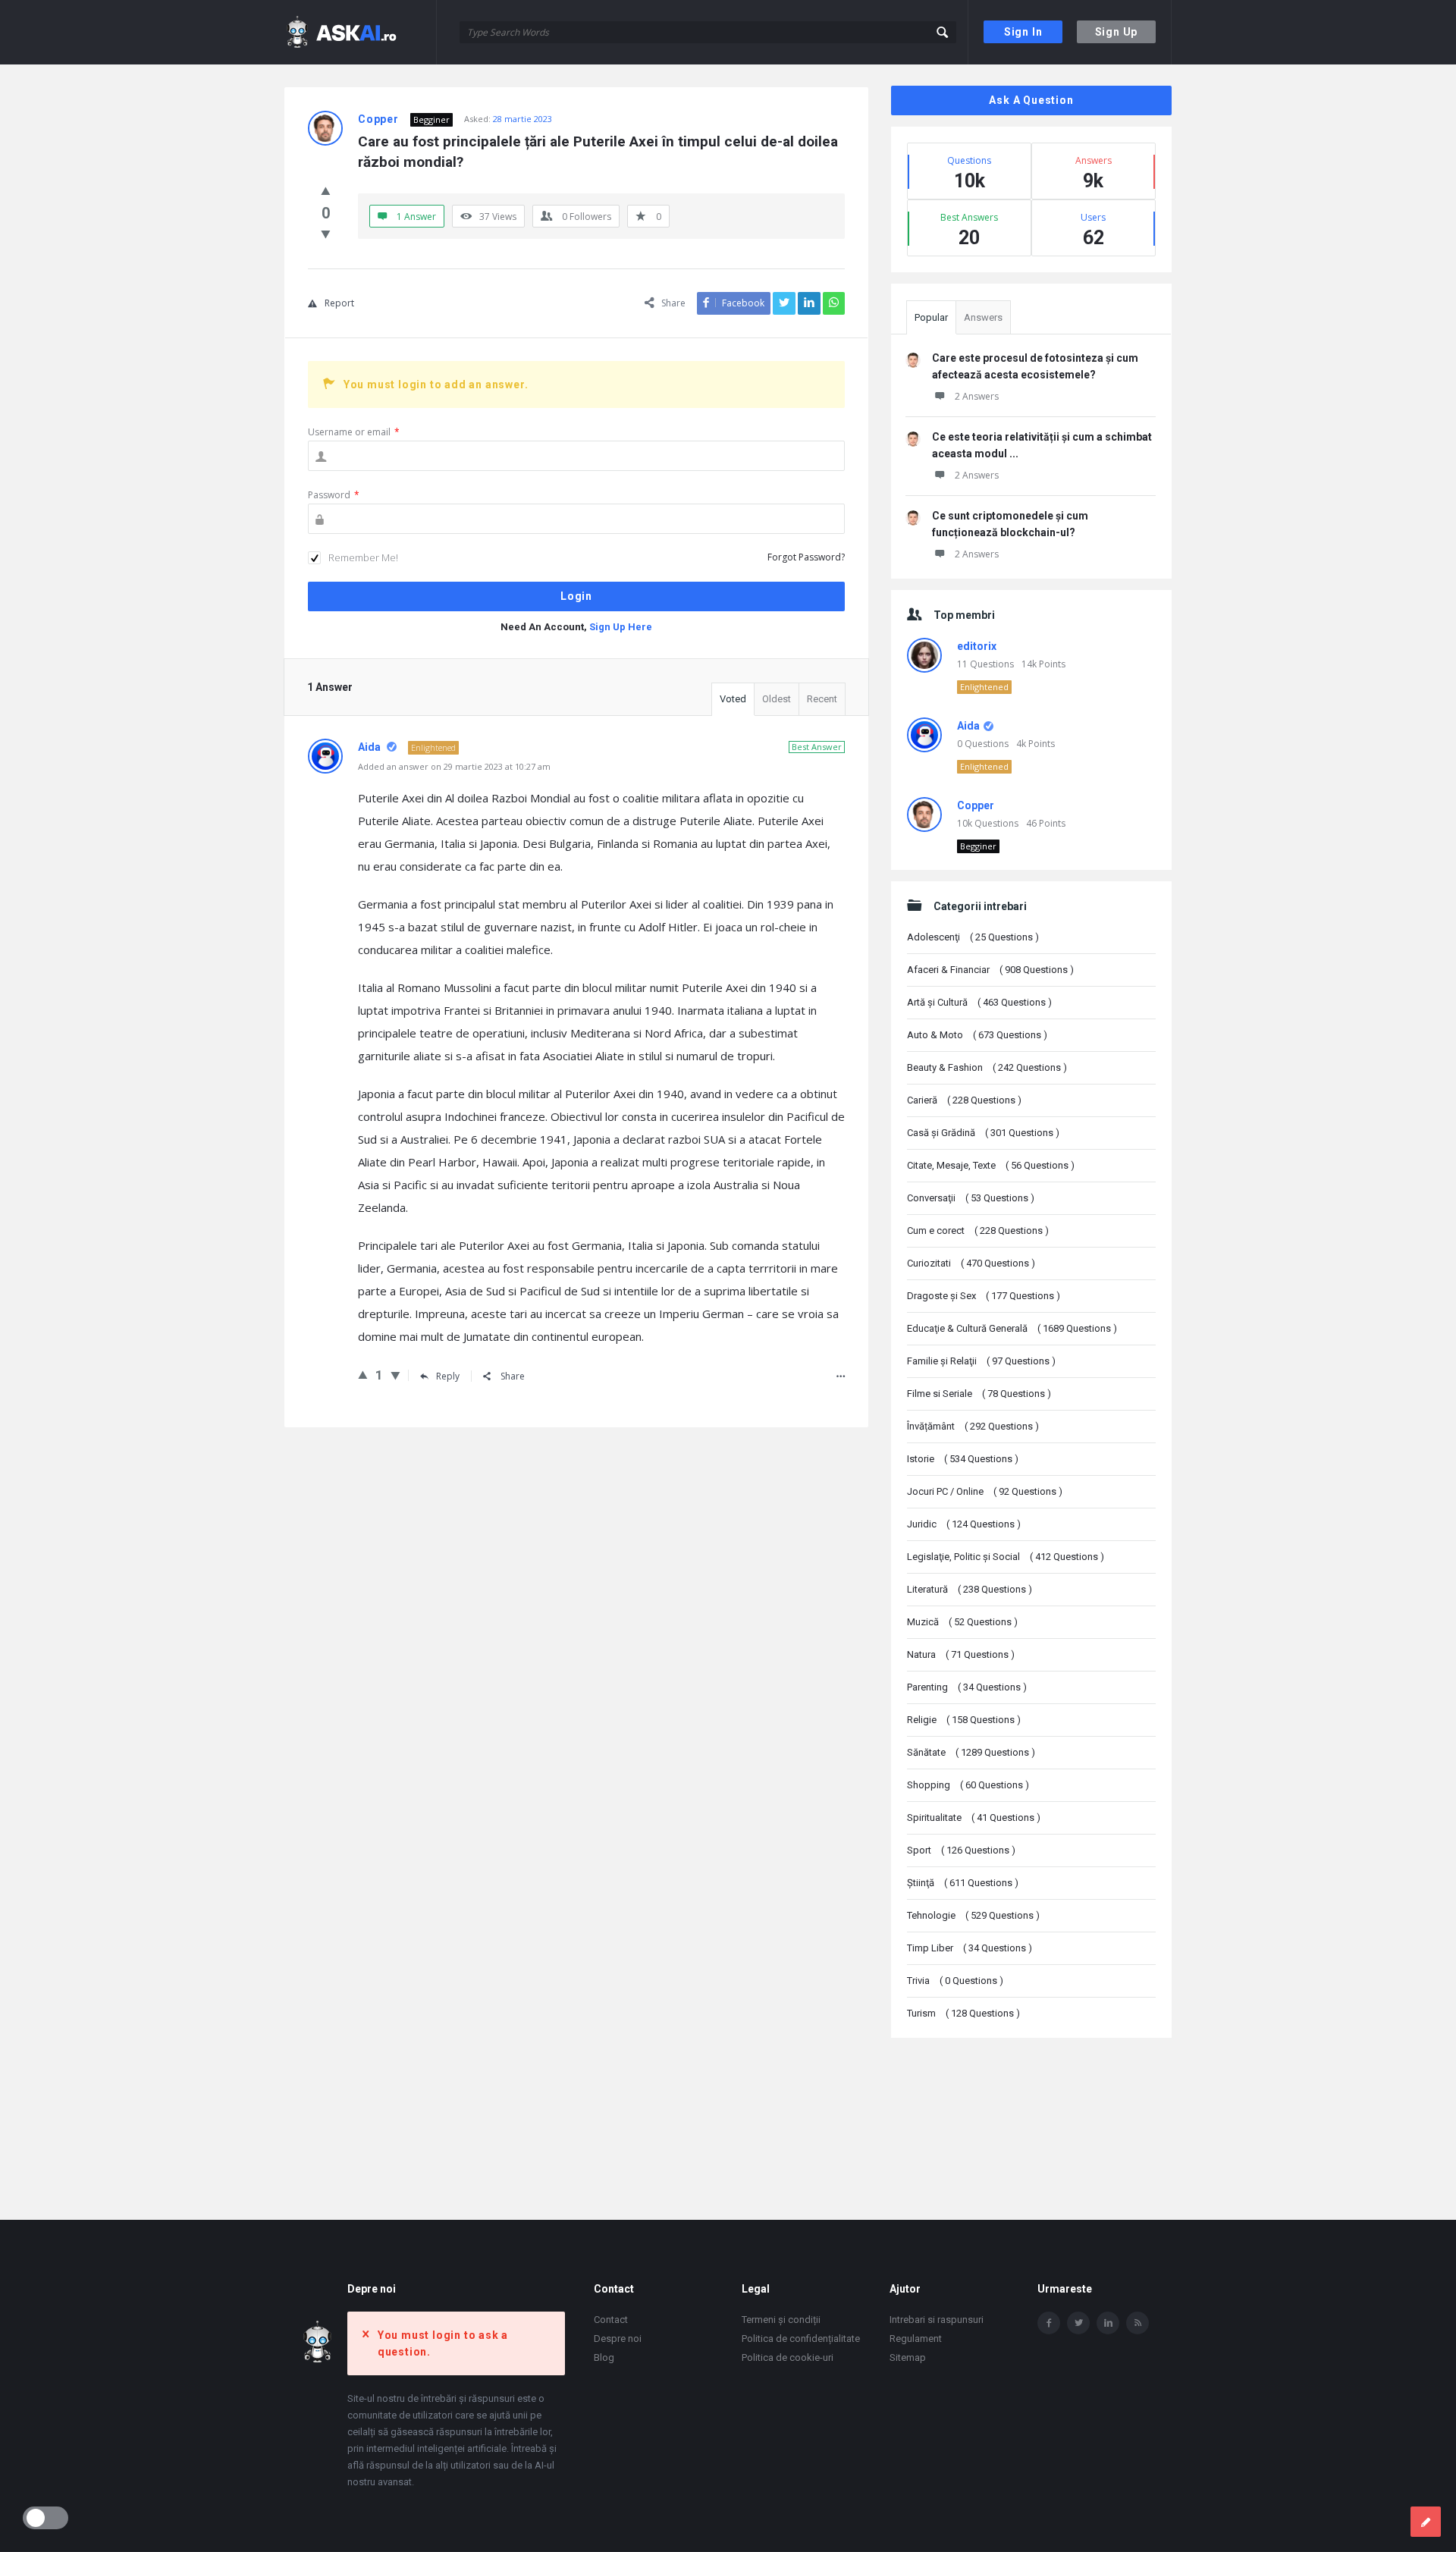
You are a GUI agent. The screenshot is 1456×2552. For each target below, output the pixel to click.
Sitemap (908, 2357)
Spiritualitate (974, 1817)
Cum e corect (978, 1230)
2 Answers (977, 396)
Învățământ (973, 1426)
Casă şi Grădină (983, 1133)
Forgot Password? (806, 557)
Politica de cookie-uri (788, 2357)
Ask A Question (1031, 100)
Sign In (1023, 32)
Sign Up (1117, 32)
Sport (961, 1850)
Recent (822, 699)
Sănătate (971, 1752)
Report (339, 303)
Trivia (955, 1981)
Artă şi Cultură (979, 1002)
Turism (963, 2013)
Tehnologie (973, 1915)
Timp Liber (970, 1948)
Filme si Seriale (979, 1394)
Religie (964, 1720)
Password (334, 495)
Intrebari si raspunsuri (937, 2320)
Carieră (964, 1100)
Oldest (777, 699)
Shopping (968, 1785)
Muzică (962, 1622)
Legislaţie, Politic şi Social (1006, 1557)
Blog (604, 2357)
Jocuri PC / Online (985, 1491)
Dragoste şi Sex (984, 1296)
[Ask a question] (1426, 2522)
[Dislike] (326, 234)
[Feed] (1137, 2323)
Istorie (963, 1459)
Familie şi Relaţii (981, 1361)
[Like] (326, 190)
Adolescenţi (973, 937)
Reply (448, 1376)
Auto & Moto (977, 1035)
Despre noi (618, 2339)
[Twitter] (1078, 2323)
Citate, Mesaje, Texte (991, 1165)
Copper (976, 805)
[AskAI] (361, 32)
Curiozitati (971, 1263)
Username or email (354, 432)
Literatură (970, 1589)
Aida (968, 726)
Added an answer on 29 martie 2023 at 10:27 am (454, 766)
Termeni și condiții (781, 2320)
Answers (983, 317)
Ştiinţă (963, 1883)
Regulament (916, 2339)
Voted (733, 699)
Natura (961, 1654)
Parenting (967, 1687)
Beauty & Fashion (987, 1067)
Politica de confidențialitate (801, 2339)
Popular (931, 317)
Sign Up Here (621, 627)
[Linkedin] (1108, 2323)
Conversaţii (971, 1198)
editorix (977, 646)
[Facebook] (1049, 2323)
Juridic (964, 1524)
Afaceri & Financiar (990, 970)
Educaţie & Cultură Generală (1012, 1328)
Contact (611, 2320)
